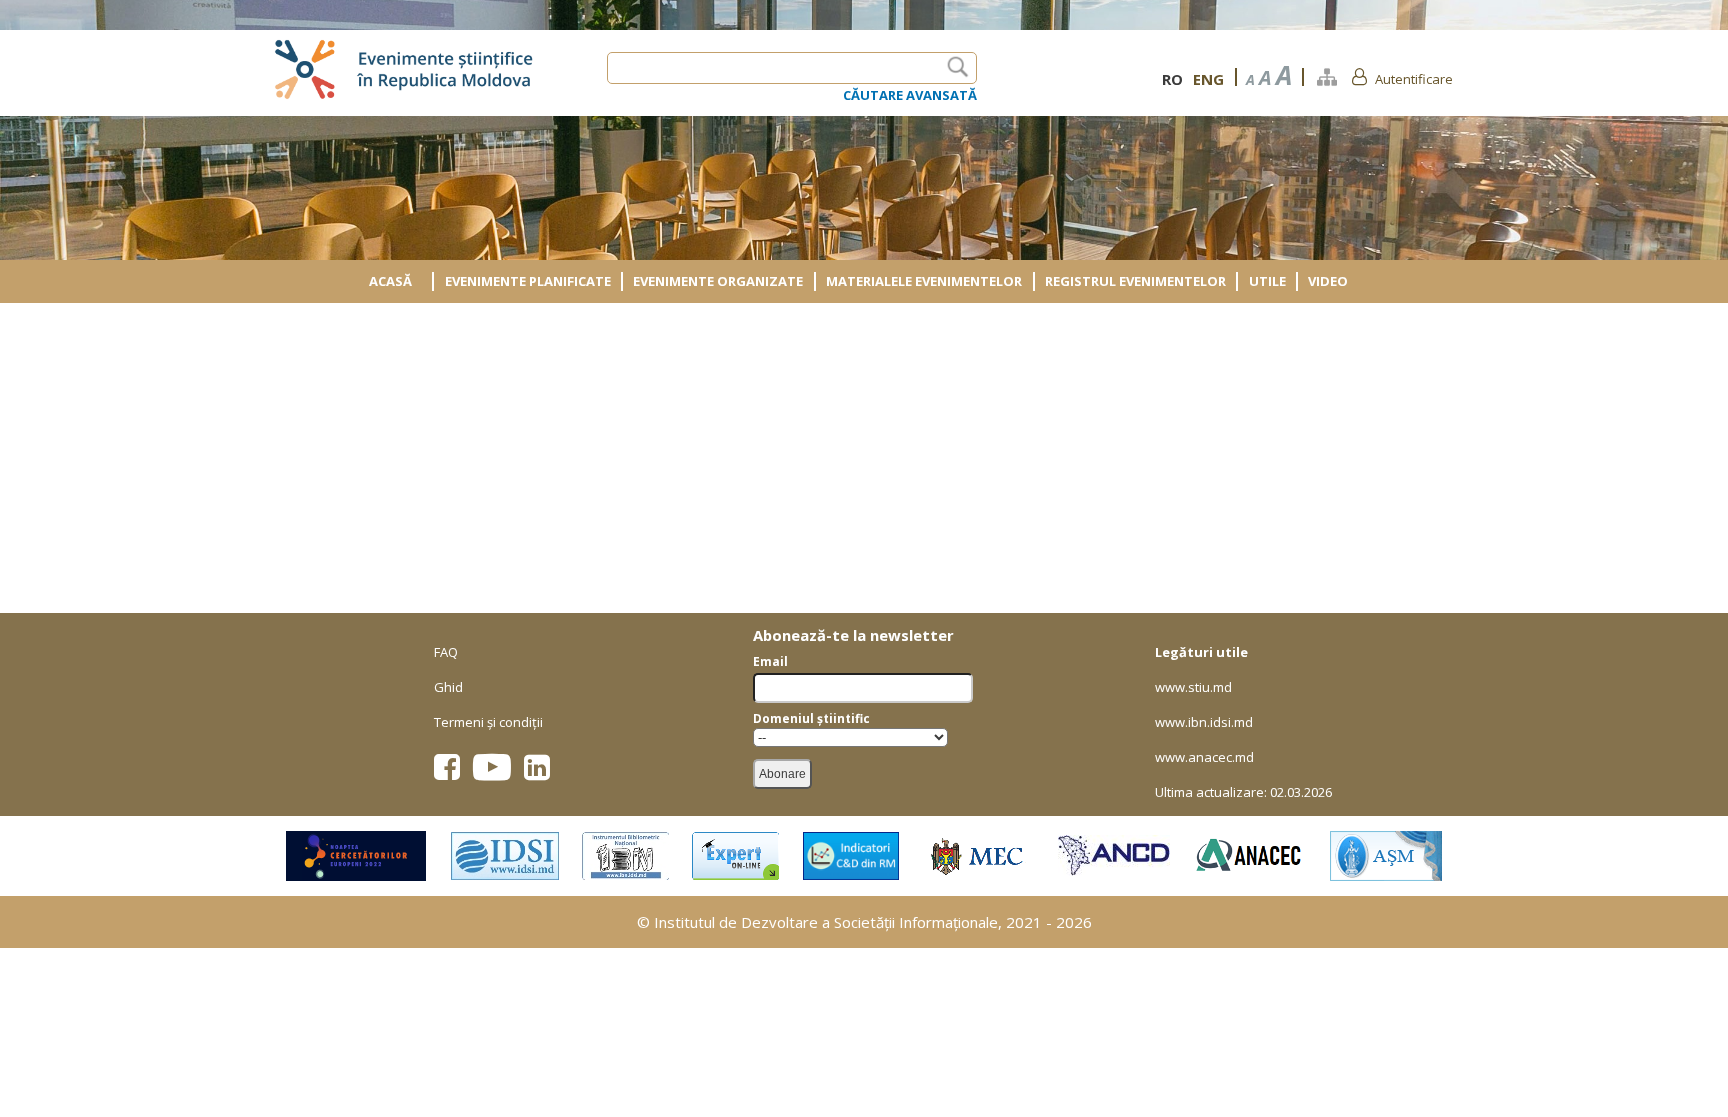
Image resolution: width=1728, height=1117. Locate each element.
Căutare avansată (910, 95)
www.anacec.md (1204, 757)
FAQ (446, 652)
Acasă (390, 281)
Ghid (448, 687)
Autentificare (1414, 79)
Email (770, 661)
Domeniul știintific (811, 718)
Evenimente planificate (528, 281)
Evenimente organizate (718, 281)
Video (1328, 281)
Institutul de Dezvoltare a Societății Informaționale (826, 922)
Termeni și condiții (488, 722)
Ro (1172, 79)
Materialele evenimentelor (924, 281)
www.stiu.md (1193, 687)
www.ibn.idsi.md (1204, 722)
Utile (1267, 281)
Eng (1208, 79)
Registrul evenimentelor (1135, 281)
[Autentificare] (1359, 76)
